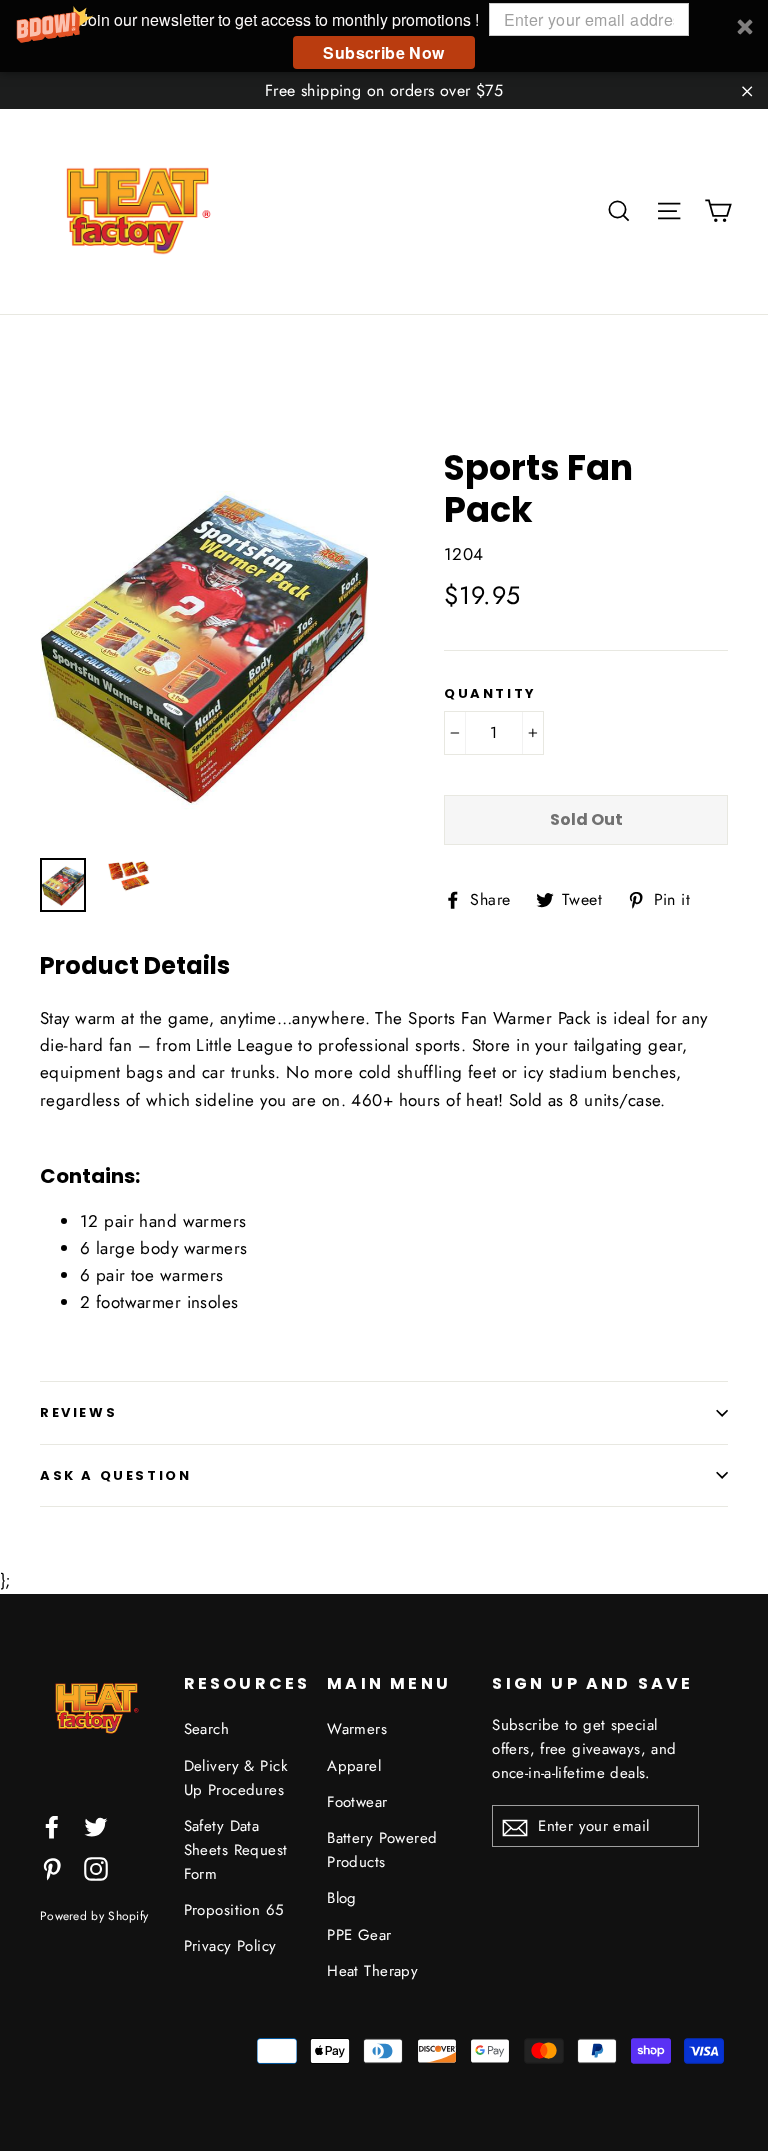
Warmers (357, 1729)
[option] (204, 642)
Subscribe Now (383, 52)
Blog (342, 1898)
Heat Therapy (372, 1971)
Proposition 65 (234, 1910)
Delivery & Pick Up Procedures (236, 1778)
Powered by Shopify (94, 1915)
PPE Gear (359, 1935)
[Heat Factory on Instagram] (96, 1867)
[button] (384, 36)
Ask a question (115, 1475)
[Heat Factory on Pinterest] (52, 1867)
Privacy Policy (230, 1946)
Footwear (357, 1802)
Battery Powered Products (382, 1850)
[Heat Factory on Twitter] (96, 1825)
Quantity (490, 694)
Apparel (354, 1766)
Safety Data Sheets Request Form (236, 1850)
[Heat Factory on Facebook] (52, 1825)
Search (207, 1729)
